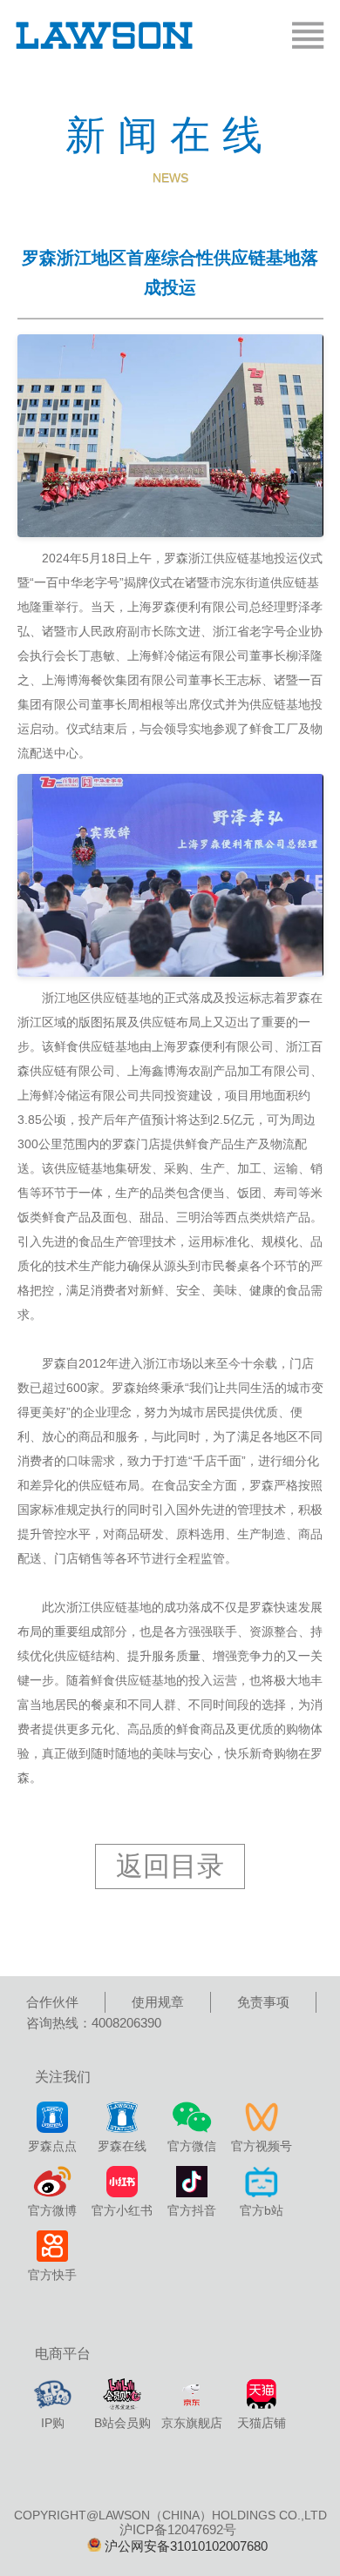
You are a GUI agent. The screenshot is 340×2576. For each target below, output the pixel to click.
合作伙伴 (52, 2002)
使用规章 (158, 2002)
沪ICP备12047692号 (178, 2529)
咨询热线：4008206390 (94, 2023)
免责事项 (263, 2002)
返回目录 (170, 1866)
